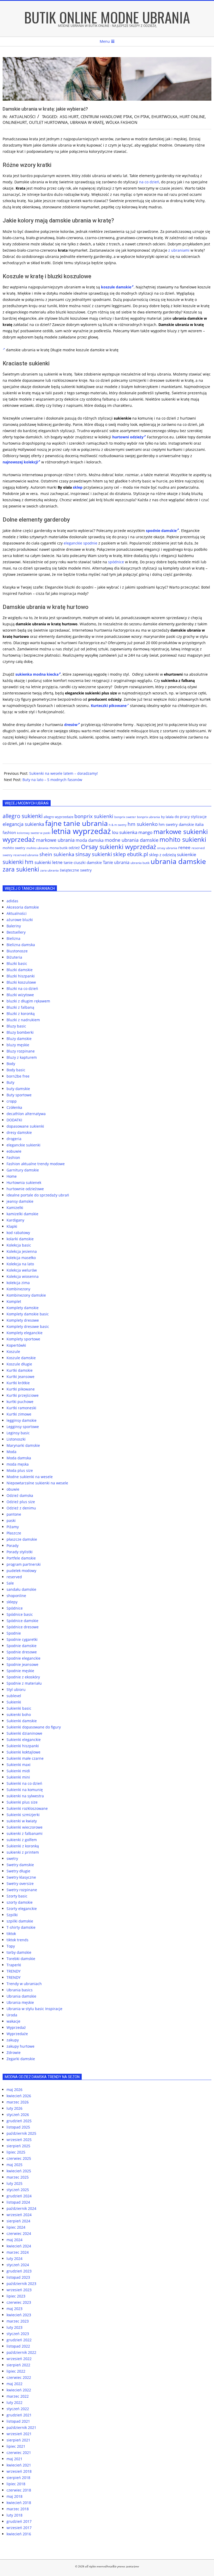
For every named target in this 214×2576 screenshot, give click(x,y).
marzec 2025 (18, 2177)
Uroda (12, 2015)
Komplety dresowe (23, 1320)
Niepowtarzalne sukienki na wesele (37, 1483)
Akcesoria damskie (23, 907)
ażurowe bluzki (20, 920)
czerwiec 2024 (19, 2233)
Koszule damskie (21, 1358)
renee (184, 847)
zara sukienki (21, 869)
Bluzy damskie (19, 1039)
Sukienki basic (19, 1708)
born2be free (18, 1076)
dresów (71, 725)
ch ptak (142, 117)
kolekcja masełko (21, 1258)
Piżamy (13, 1527)
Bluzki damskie (20, 970)
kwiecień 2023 (19, 2315)
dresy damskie (19, 1132)
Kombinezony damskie (26, 1295)
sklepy (12, 1602)
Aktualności (22, 117)
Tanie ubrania (116, 862)
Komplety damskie (23, 1308)
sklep (78, 487)
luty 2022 (14, 2402)
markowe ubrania (55, 840)
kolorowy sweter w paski (34, 833)
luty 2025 (14, 2183)
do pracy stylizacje (191, 817)
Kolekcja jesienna (22, 1251)
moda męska (18, 1464)
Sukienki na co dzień (24, 1783)
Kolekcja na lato (20, 1264)
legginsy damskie (22, 1420)
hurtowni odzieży (128, 437)
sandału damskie (21, 1589)
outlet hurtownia (48, 122)
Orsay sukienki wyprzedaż (118, 847)
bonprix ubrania (148, 817)
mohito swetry (14, 848)
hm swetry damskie (176, 824)
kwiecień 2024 (19, 2246)
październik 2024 (21, 2208)
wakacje (13, 2021)
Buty (10, 1082)
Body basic (16, 1070)
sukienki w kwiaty (22, 1821)
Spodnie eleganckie (23, 1658)
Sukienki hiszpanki (23, 1746)
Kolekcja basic (19, 1245)
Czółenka (14, 1107)
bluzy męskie (18, 1045)
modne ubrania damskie (132, 840)
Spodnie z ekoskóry (23, 1677)
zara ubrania (49, 870)
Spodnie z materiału (24, 1683)
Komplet (14, 1301)
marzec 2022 (18, 2396)
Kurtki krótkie (18, 1383)
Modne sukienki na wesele (30, 1477)
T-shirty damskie (21, 1927)
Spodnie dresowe (22, 1652)
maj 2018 (14, 2496)
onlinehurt (15, 122)
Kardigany (15, 1220)
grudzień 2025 (19, 2121)
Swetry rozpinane (22, 1890)
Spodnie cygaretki (22, 1639)
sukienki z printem (23, 1852)
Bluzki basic (17, 963)
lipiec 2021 (16, 2446)
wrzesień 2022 (19, 2359)
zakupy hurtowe (20, 2046)
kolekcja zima (18, 1283)
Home (12, 1176)
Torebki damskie (21, 1959)
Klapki (12, 1226)
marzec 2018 (18, 2509)
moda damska (90, 840)
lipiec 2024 (16, 2227)
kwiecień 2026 (19, 2096)
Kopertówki (16, 1345)
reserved (14, 1577)
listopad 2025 (18, 2127)
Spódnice (15, 1608)
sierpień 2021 (18, 2440)
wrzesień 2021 (19, 2434)
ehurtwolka (164, 117)
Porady (13, 1546)
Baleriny (14, 926)
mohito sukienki (183, 839)
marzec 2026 (18, 2102)
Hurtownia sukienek (24, 1183)
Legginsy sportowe (23, 1427)
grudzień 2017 (19, 2521)
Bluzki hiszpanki (21, 976)
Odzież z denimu (21, 1508)
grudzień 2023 (19, 2271)
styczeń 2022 (18, 2409)
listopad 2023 (18, 2277)
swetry (12, 1858)
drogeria (14, 1139)
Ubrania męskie (20, 2002)
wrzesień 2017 (19, 2528)
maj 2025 (14, 2165)
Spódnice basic (20, 1614)
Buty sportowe (19, 1095)
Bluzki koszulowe (21, 982)
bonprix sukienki (94, 816)
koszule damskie (116, 287)
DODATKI (14, 1120)
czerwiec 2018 (19, 2490)
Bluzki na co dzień (22, 988)
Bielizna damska (21, 945)
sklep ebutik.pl (130, 854)
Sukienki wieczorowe (25, 1827)
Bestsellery (16, 932)
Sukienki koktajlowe (23, 1752)
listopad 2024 (18, 2202)
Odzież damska (20, 1495)
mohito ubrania (37, 848)
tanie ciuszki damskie (83, 862)
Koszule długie (19, 1364)
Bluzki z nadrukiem (23, 1020)
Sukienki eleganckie (24, 1740)
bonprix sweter (125, 817)
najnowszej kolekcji (20, 462)
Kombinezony (18, 1289)
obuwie (13, 1489)
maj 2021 (14, 2459)
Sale (10, 1583)
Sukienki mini (18, 1777)
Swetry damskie (20, 1865)
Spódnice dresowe (23, 1627)
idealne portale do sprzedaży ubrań (38, 1195)
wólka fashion (121, 122)
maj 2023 (14, 2309)
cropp (12, 1101)
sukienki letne (49, 862)
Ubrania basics (20, 1990)
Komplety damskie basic (28, 1314)
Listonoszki (16, 1439)
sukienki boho (19, 1715)
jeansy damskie (20, 1201)
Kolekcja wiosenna (23, 1276)
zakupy (13, 2040)
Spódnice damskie (22, 1621)
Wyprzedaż (16, 2027)
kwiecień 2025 (19, 2171)
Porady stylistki (20, 1552)
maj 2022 (14, 2384)
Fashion (13, 1157)
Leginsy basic (18, 1433)
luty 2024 (14, 2258)
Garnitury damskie (23, 1170)
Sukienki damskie (22, 1721)
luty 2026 (14, 2108)
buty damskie (18, 1089)
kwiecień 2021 (19, 2465)
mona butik (59, 848)
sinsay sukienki (94, 854)
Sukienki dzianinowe (24, 1733)
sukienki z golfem (22, 1840)
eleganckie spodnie (81, 543)
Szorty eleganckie (22, 1909)
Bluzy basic (16, 1026)
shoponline (16, 1596)
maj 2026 (14, 2090)
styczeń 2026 (18, 2115)
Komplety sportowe (23, 1339)
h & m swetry (118, 825)
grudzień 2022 (19, 2340)
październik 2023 (21, 2284)
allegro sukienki (23, 816)
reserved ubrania (26, 855)
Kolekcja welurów (22, 1270)
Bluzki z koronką (21, 1014)
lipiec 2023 (16, 2296)
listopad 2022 (18, 2346)
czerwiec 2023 (19, 2302)
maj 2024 (14, 2240)
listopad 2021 (18, 2421)
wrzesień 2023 (19, 2290)
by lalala (167, 817)
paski (11, 1520)
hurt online (192, 117)
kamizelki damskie (22, 1214)
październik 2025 (21, 2133)
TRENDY (14, 1971)
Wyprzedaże (17, 2034)
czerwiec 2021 (19, 2453)
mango (145, 832)
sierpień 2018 (18, 2478)
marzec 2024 (18, 2252)
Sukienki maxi (19, 1765)
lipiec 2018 (16, 2484)
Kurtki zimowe (19, 1414)
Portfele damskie (21, 1558)
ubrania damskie (178, 861)
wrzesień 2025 (19, 2140)
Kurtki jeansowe (20, 1377)
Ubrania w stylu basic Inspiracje (34, 2009)
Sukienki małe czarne (25, 1758)
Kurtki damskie (20, 1370)
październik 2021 (21, 2427)
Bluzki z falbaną (20, 1007)
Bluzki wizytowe (20, 995)
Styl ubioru (16, 1689)
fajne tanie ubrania (76, 823)
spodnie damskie (161, 531)
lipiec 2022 (16, 2371)
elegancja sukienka (23, 824)
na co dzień (149, 182)
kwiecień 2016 (19, 2534)
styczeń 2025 (18, 2190)
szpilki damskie (20, 1921)
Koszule (13, 1352)
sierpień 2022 (18, 2365)
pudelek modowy (21, 1571)
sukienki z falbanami (25, 1833)
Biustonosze (17, 951)
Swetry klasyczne (21, 1877)
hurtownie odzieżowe (25, 1189)
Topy (11, 1946)
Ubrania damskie (21, 1996)
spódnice (116, 562)
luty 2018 (14, 2515)
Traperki (14, 1965)
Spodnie (14, 1633)
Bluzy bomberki (20, 1032)
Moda (11, 1452)
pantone (14, 1514)
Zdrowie (14, 2052)
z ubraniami (179, 250)
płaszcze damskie (22, 1539)
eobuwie (14, 1151)
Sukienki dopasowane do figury (34, 1727)
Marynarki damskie (23, 1445)
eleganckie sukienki (23, 1145)
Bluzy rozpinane (21, 1051)
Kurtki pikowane (21, 1389)
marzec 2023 (18, 2321)
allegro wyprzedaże (58, 817)
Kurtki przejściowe (23, 1395)
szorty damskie (20, 1902)
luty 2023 (14, 2327)
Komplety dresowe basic (28, 1326)
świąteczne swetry (76, 870)
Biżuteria (14, 957)
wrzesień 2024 (19, 2215)
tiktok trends (17, 1940)
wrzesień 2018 (19, 2471)
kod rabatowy (18, 1233)
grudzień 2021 (19, 2415)
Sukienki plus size (22, 1802)
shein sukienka (57, 854)
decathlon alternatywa (26, 1114)
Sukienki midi (18, 1771)
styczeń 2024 (18, 2265)
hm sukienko (143, 824)
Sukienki (14, 1702)
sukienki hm (18, 862)
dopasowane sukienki (25, 1126)
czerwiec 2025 (19, 2158)
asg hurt (69, 117)
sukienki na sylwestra (25, 1796)
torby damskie (19, 1952)
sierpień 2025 (18, 2146)
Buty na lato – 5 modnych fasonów (52, 780)
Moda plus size (20, 1470)
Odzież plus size (21, 1502)
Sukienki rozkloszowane (27, 1808)
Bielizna (13, 938)
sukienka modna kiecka (37, 674)
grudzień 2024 (19, 2196)
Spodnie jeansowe (22, 1664)
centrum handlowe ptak (106, 117)
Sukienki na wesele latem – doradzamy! (64, 773)
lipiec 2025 (16, 2152)
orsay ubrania (167, 848)
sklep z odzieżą (162, 855)
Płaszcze (14, 1533)
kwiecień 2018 (19, 2503)
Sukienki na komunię (25, 1790)
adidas (12, 901)
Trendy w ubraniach (24, 1984)
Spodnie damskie (22, 1646)
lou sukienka (125, 832)
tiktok (11, 1934)
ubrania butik (140, 863)
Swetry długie (18, 1871)
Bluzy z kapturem (22, 1057)
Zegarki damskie (21, 2059)
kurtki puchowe (20, 1402)
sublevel (14, 1696)
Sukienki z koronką (23, 1846)
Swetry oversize (20, 1883)
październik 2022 (21, 2352)
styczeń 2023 (18, 2334)
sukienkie (187, 854)
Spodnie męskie (20, 1671)
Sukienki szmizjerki (23, 1815)
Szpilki (12, 1915)
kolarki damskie (20, 1239)
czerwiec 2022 (19, 2377)
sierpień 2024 (18, 2221)
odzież (74, 848)
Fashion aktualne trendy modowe (36, 1164)
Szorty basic (17, 1896)
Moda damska (19, 1458)
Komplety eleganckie (25, 1333)
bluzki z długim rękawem (28, 1001)
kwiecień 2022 (19, 2390)
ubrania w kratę (87, 122)
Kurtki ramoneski (21, 1408)
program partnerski (24, 1564)
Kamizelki (15, 1208)
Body (11, 1064)
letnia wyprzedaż (81, 831)
